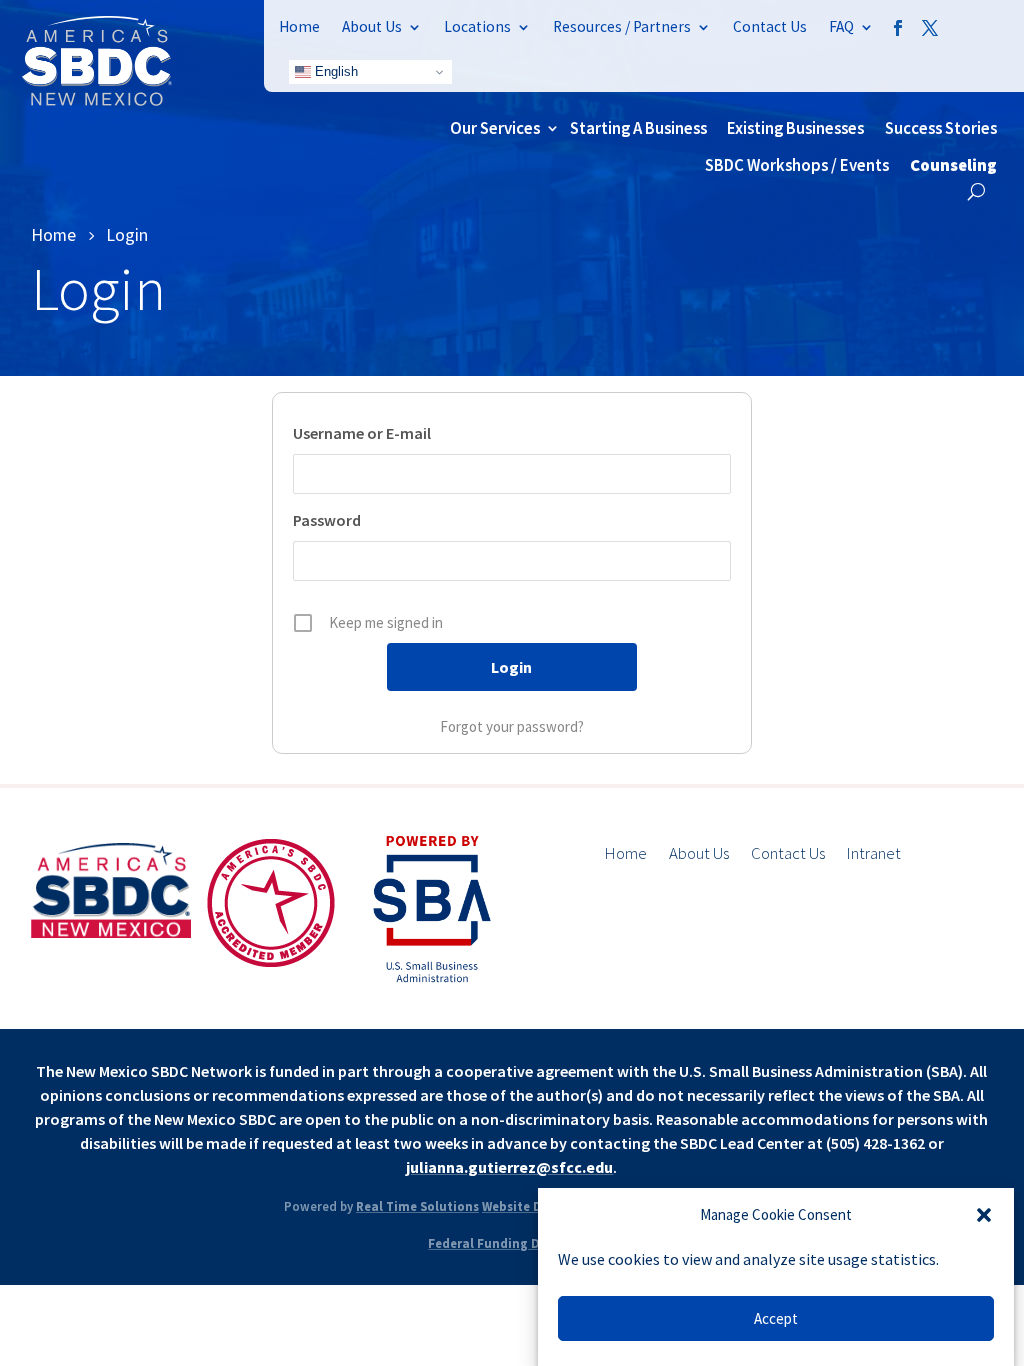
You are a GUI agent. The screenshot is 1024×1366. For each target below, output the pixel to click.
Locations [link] (477, 26)
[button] (984, 1215)
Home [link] (299, 26)
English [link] (334, 71)
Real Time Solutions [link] (417, 1206)
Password (327, 520)
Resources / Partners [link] (622, 26)
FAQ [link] (841, 26)
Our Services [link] (495, 128)
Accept (776, 1318)
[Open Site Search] (976, 191)
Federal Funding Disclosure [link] (511, 1243)
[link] (97, 100)
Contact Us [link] (770, 26)
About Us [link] (372, 26)
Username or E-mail (362, 433)
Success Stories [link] (941, 128)
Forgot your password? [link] (512, 726)
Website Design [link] (528, 1206)
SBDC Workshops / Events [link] (797, 165)
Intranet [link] (874, 855)
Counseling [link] (953, 165)
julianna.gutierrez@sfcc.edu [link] (509, 1167)
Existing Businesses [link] (795, 128)
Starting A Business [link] (638, 128)
